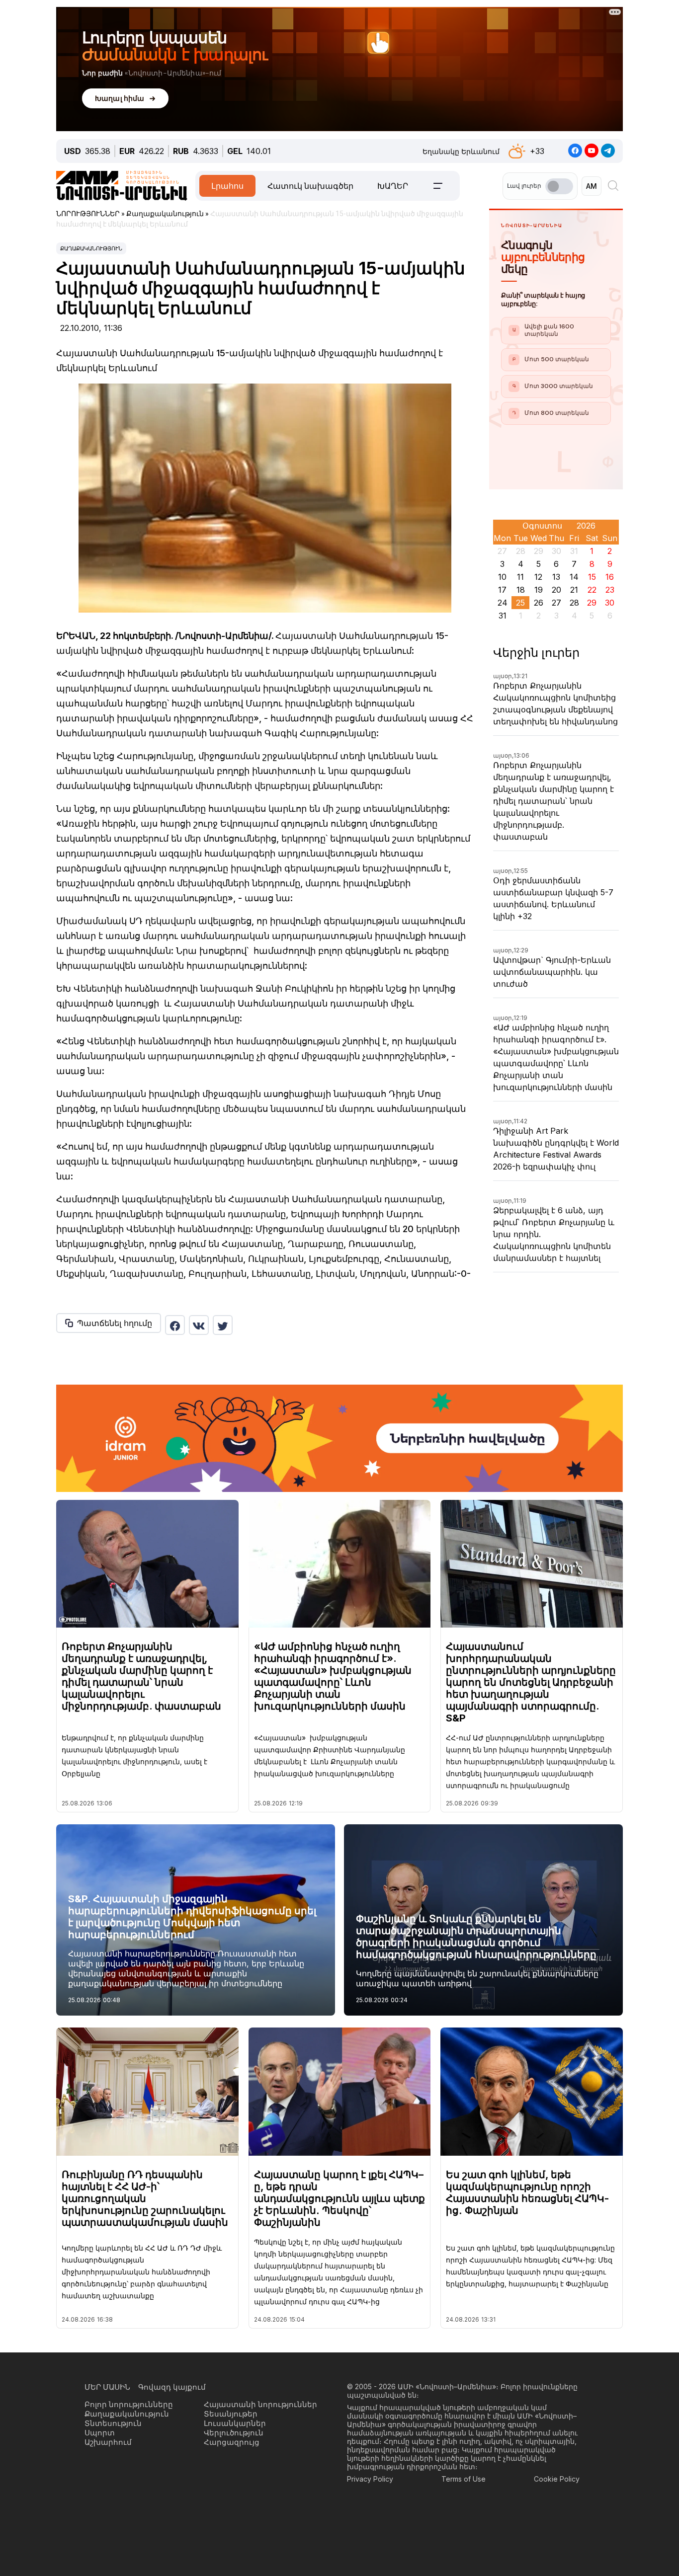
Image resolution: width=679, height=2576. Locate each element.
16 (610, 577)
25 (520, 603)
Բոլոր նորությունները (129, 2404)
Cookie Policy (557, 2479)
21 (574, 590)
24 (503, 603)
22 (592, 590)
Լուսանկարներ (235, 2423)
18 (521, 590)
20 (556, 590)
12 (538, 577)
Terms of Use (464, 2479)
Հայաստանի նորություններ (260, 2404)
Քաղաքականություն (91, 248)
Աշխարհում (108, 2442)
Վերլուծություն (234, 2433)
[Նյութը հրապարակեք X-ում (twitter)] (223, 1325)
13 (556, 577)
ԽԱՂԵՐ (393, 186)
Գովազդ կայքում (172, 2387)
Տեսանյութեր (231, 2414)
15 (592, 577)
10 (502, 577)
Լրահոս (227, 186)
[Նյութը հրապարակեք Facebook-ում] (175, 1325)
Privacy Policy (370, 2479)
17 (502, 590)
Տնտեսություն (113, 2423)
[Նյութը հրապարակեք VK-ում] (199, 1325)
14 (574, 577)
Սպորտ (100, 2433)
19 (539, 590)
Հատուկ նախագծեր (310, 186)
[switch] (559, 186)
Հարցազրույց (232, 2442)
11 (520, 577)
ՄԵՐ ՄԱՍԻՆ (107, 2387)
